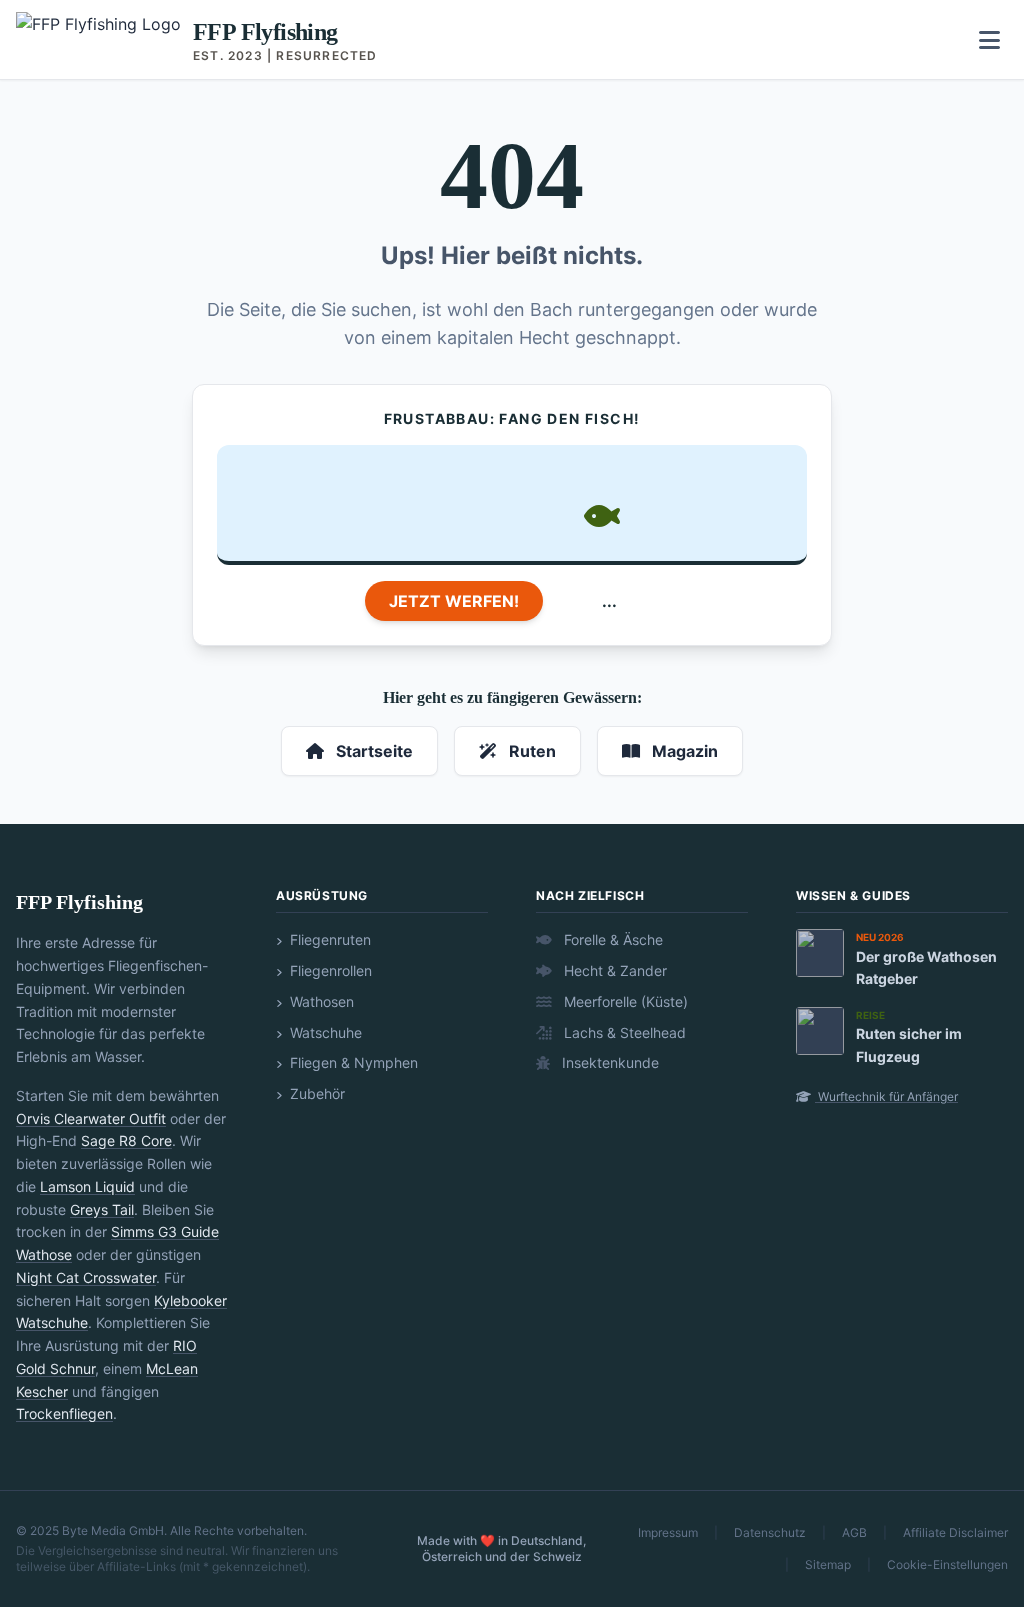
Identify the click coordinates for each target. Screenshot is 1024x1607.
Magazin (683, 751)
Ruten (530, 751)
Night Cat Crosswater (86, 1277)
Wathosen (320, 1001)
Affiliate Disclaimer (955, 1532)
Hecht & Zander (613, 970)
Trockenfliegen (64, 1413)
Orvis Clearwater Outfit (91, 1118)
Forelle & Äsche (611, 939)
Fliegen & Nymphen (352, 1062)
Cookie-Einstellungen (947, 1564)
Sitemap (828, 1564)
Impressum (668, 1532)
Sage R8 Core (126, 1140)
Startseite (372, 751)
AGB (854, 1532)
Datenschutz (770, 1532)
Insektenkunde (608, 1062)
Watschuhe (324, 1032)
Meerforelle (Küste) (624, 1001)
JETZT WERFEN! (454, 601)
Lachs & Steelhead (623, 1032)
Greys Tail (102, 1209)
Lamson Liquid (87, 1186)
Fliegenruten (328, 939)
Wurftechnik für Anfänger (886, 1096)
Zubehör (315, 1093)
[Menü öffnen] (989, 40)
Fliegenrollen (329, 970)
